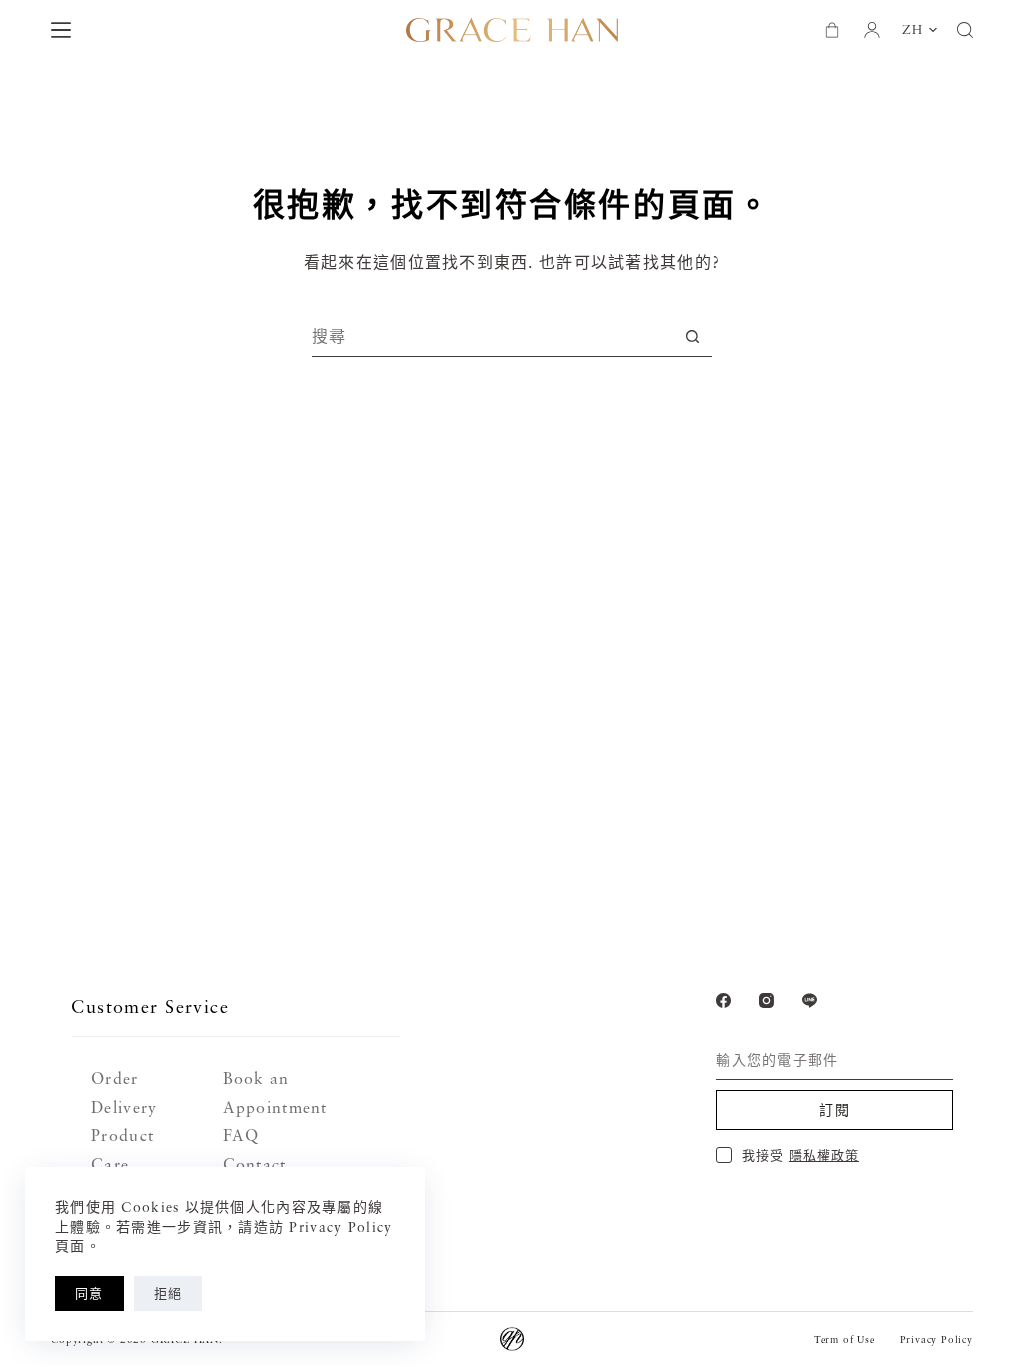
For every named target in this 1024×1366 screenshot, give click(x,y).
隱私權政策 (824, 1155)
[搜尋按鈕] (692, 336)
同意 (89, 1293)
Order (114, 1078)
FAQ (241, 1135)
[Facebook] (723, 1000)
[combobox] (492, 336)
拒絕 (168, 1293)
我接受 (800, 1155)
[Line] (809, 1000)
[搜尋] (965, 30)
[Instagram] (766, 1000)
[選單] (61, 30)
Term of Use (844, 1339)
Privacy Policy (936, 1339)
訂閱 (834, 1109)
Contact (255, 1164)
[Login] (872, 30)
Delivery (124, 1107)
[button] (919, 30)
